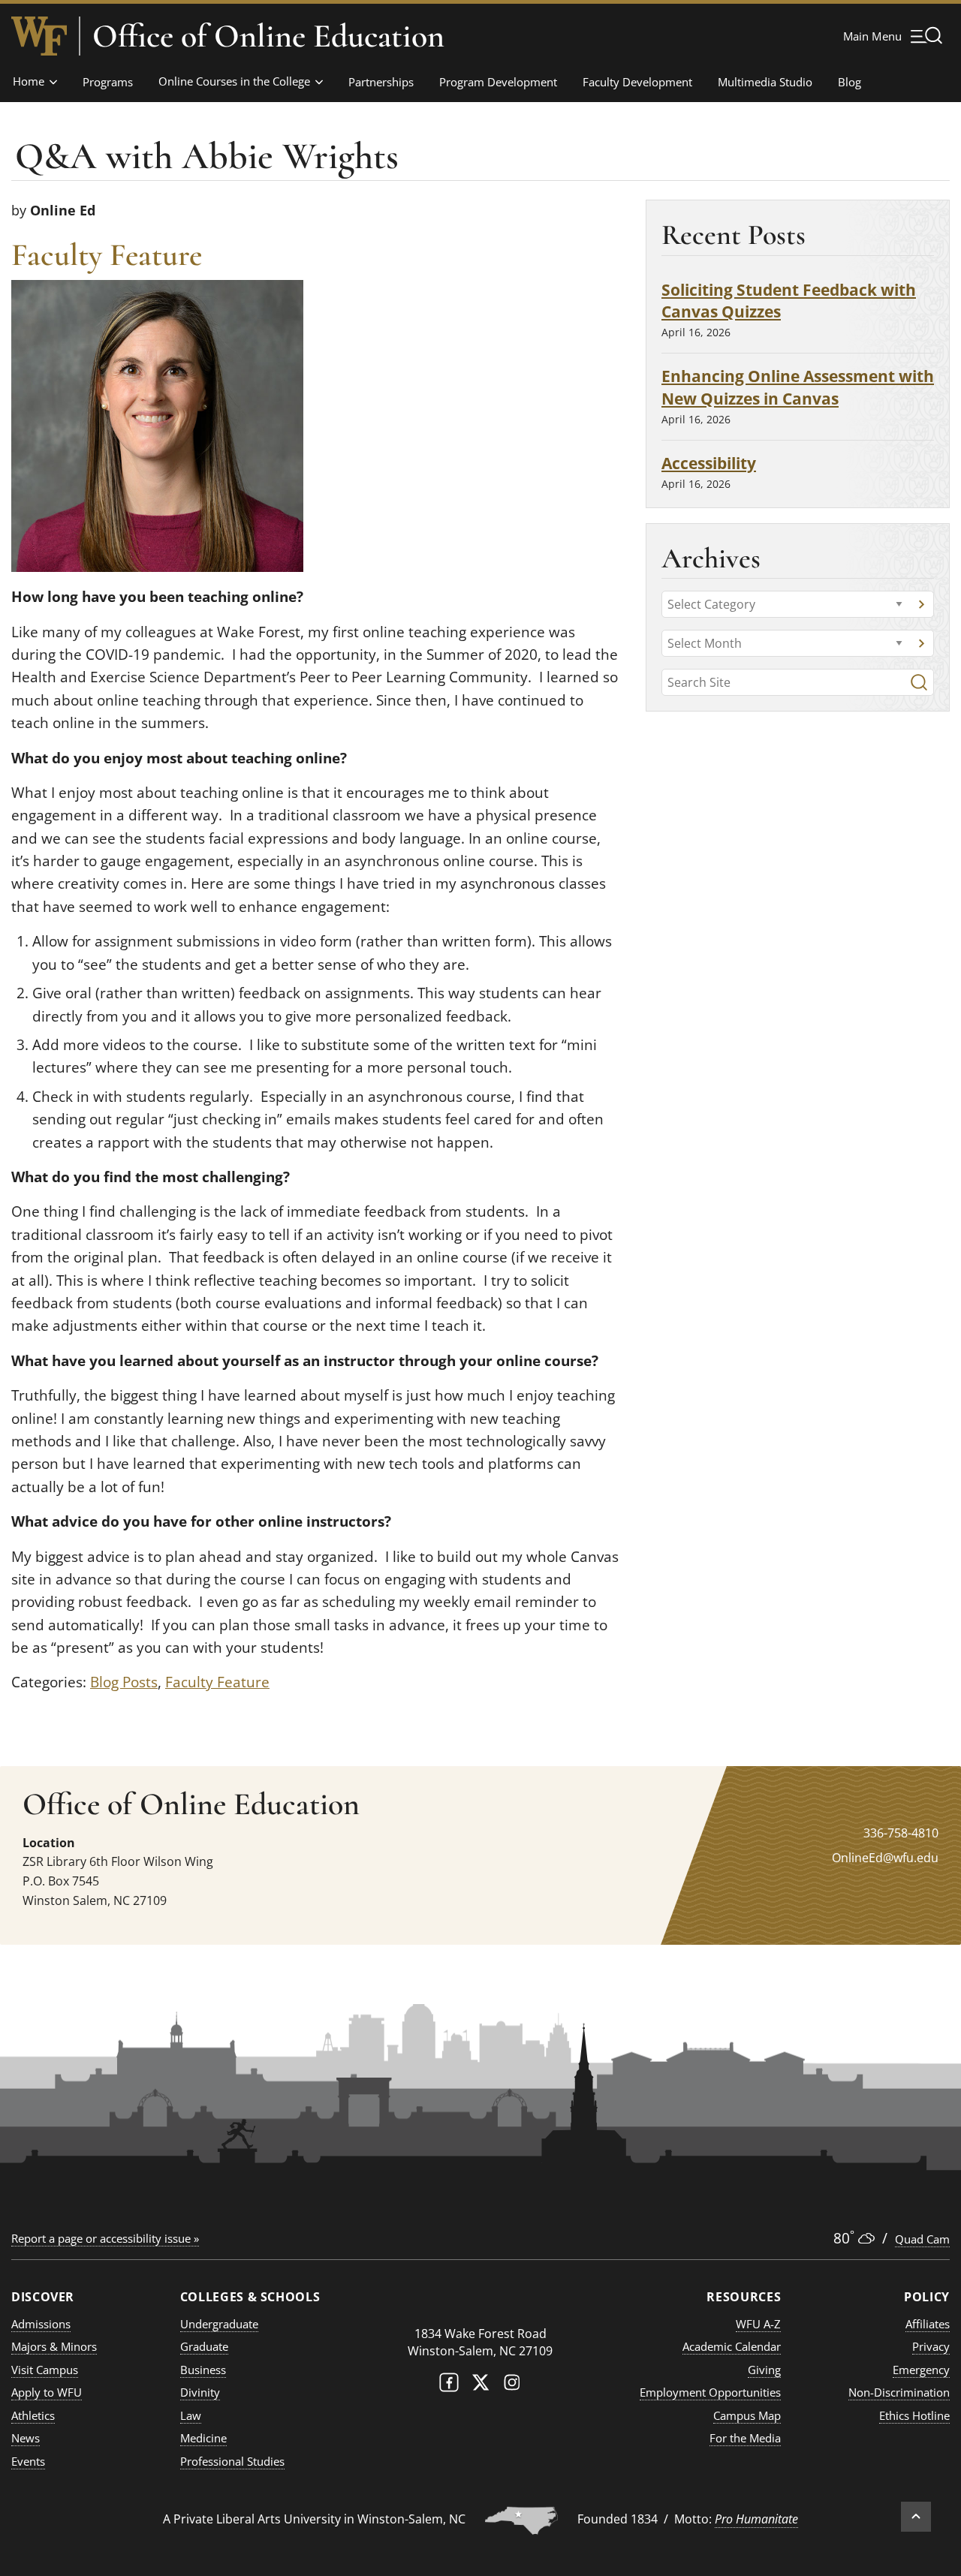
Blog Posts (124, 1682)
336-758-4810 (901, 1833)
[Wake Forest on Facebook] (449, 2386)
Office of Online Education (268, 36)
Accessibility (709, 463)
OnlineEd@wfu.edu (885, 1858)
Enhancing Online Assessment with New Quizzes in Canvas (798, 387)
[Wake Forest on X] (480, 2386)
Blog (850, 82)
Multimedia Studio (765, 82)
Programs (108, 82)
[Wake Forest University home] (39, 36)
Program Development (498, 82)
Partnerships (381, 82)
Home (29, 81)
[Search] (919, 682)
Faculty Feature (217, 1682)
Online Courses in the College (234, 81)
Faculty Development (637, 82)
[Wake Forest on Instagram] (512, 2386)
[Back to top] (916, 2517)
